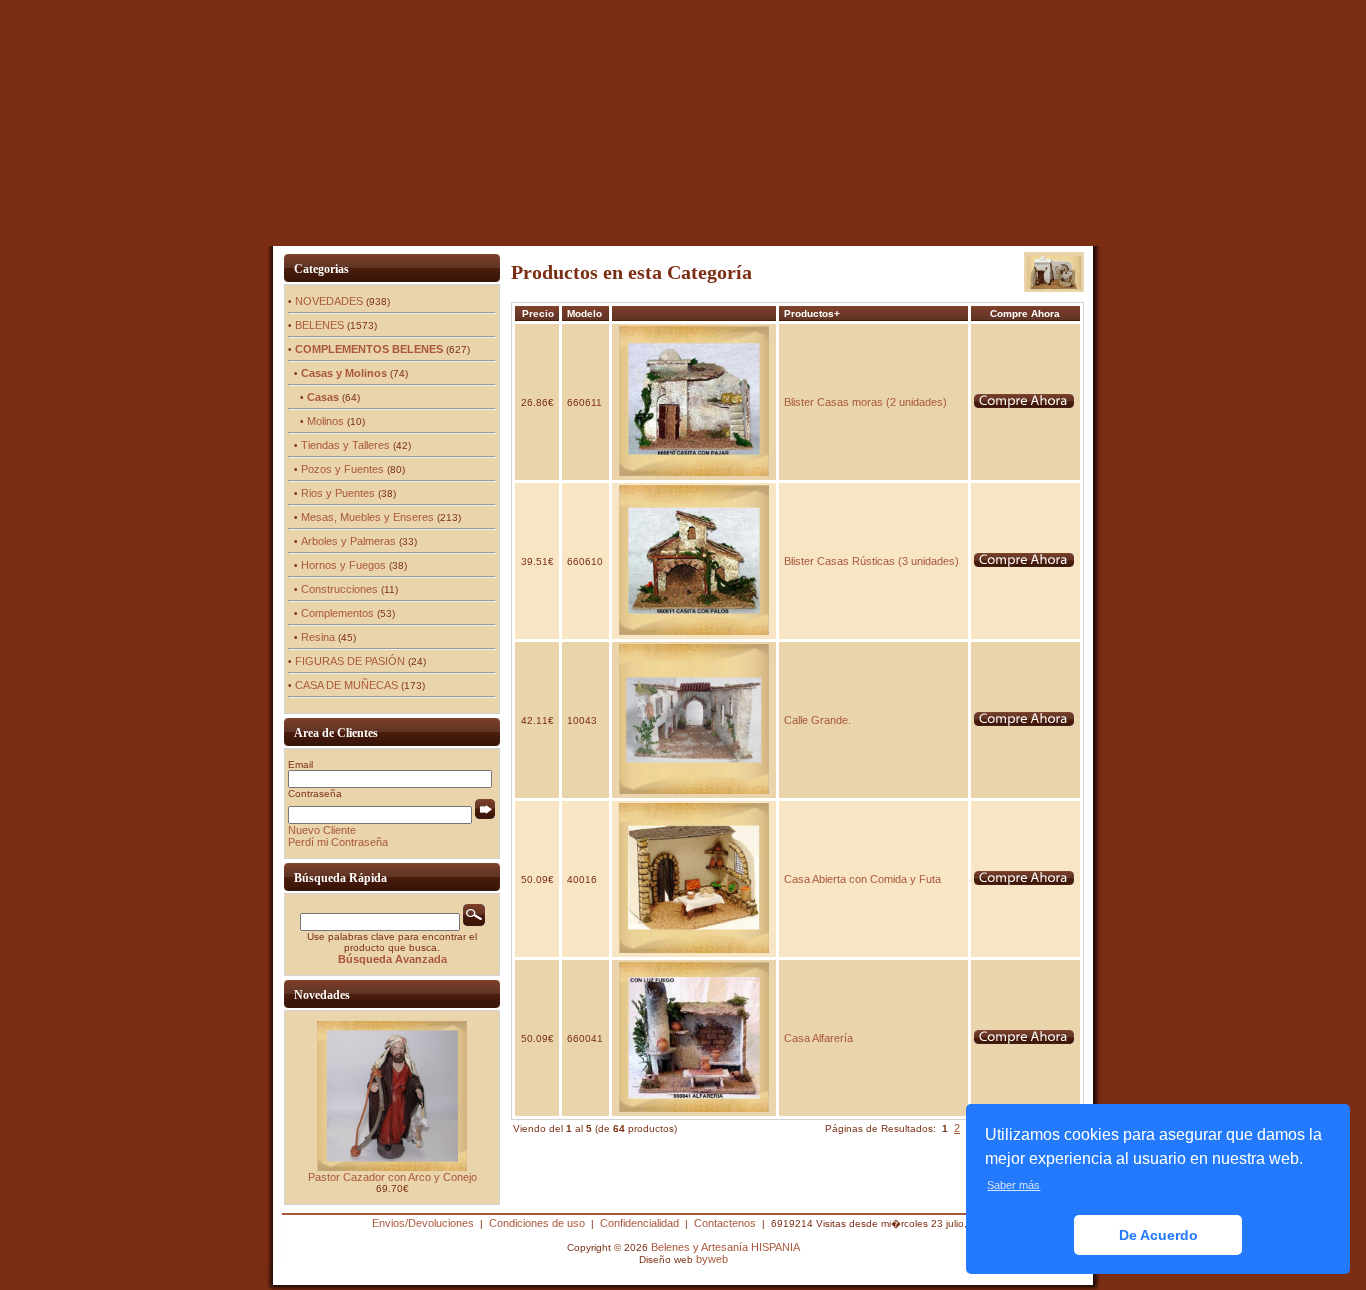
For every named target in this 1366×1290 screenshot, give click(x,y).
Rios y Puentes (338, 493)
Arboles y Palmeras (348, 541)
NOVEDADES (329, 301)
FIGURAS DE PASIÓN (350, 661)
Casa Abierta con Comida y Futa (862, 879)
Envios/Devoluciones (423, 1223)
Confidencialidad (639, 1223)
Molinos (325, 421)
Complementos (337, 613)
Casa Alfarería (818, 1038)
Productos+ (812, 313)
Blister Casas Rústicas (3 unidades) (871, 561)
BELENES (319, 325)
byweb (712, 1259)
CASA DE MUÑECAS (346, 685)
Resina (318, 637)
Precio (538, 313)
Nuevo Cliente (322, 830)
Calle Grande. (817, 720)
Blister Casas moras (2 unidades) (865, 402)
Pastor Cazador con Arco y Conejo (392, 1177)
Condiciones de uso (537, 1223)
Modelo (584, 313)
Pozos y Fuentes (342, 469)
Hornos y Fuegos (343, 565)
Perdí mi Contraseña (338, 842)
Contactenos (725, 1223)
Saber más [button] (1013, 1185)
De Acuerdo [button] (1158, 1235)
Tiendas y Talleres (345, 445)
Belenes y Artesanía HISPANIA (725, 1247)
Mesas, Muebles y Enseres (367, 517)
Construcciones (339, 589)
